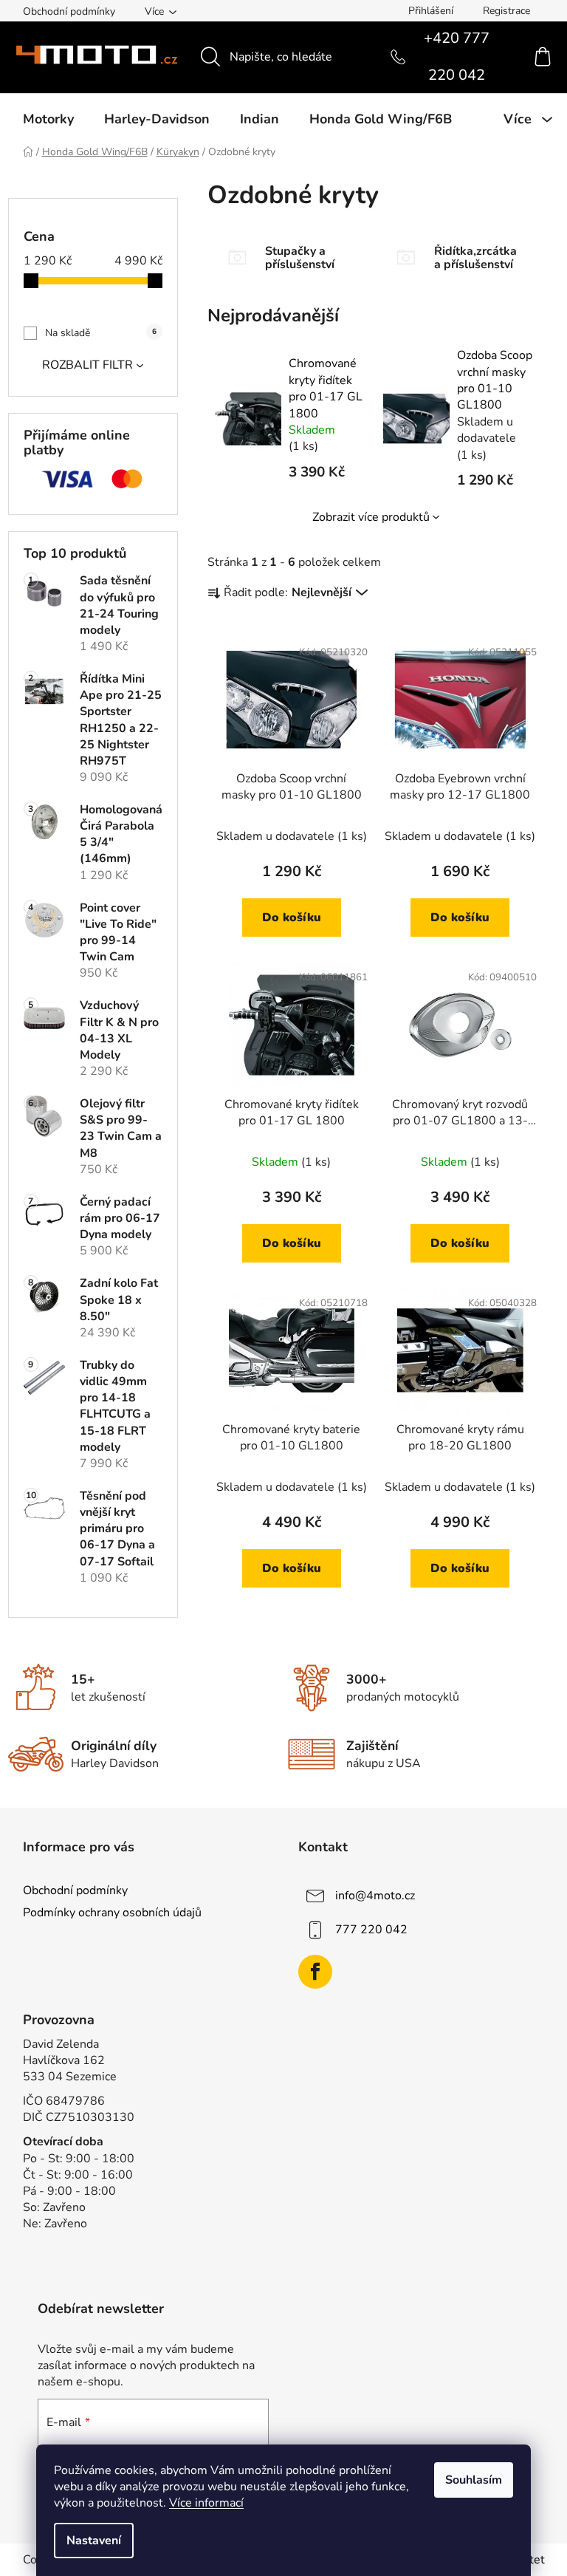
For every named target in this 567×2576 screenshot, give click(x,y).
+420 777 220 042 (457, 57)
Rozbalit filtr (87, 365)
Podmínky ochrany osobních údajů (112, 1913)
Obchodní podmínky (69, 11)
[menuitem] (48, 119)
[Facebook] (315, 1972)
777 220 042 (371, 1930)
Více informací (206, 2503)
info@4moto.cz (375, 1896)
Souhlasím (474, 2480)
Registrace (506, 11)
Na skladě (101, 333)
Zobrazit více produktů (371, 517)
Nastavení (94, 2541)
